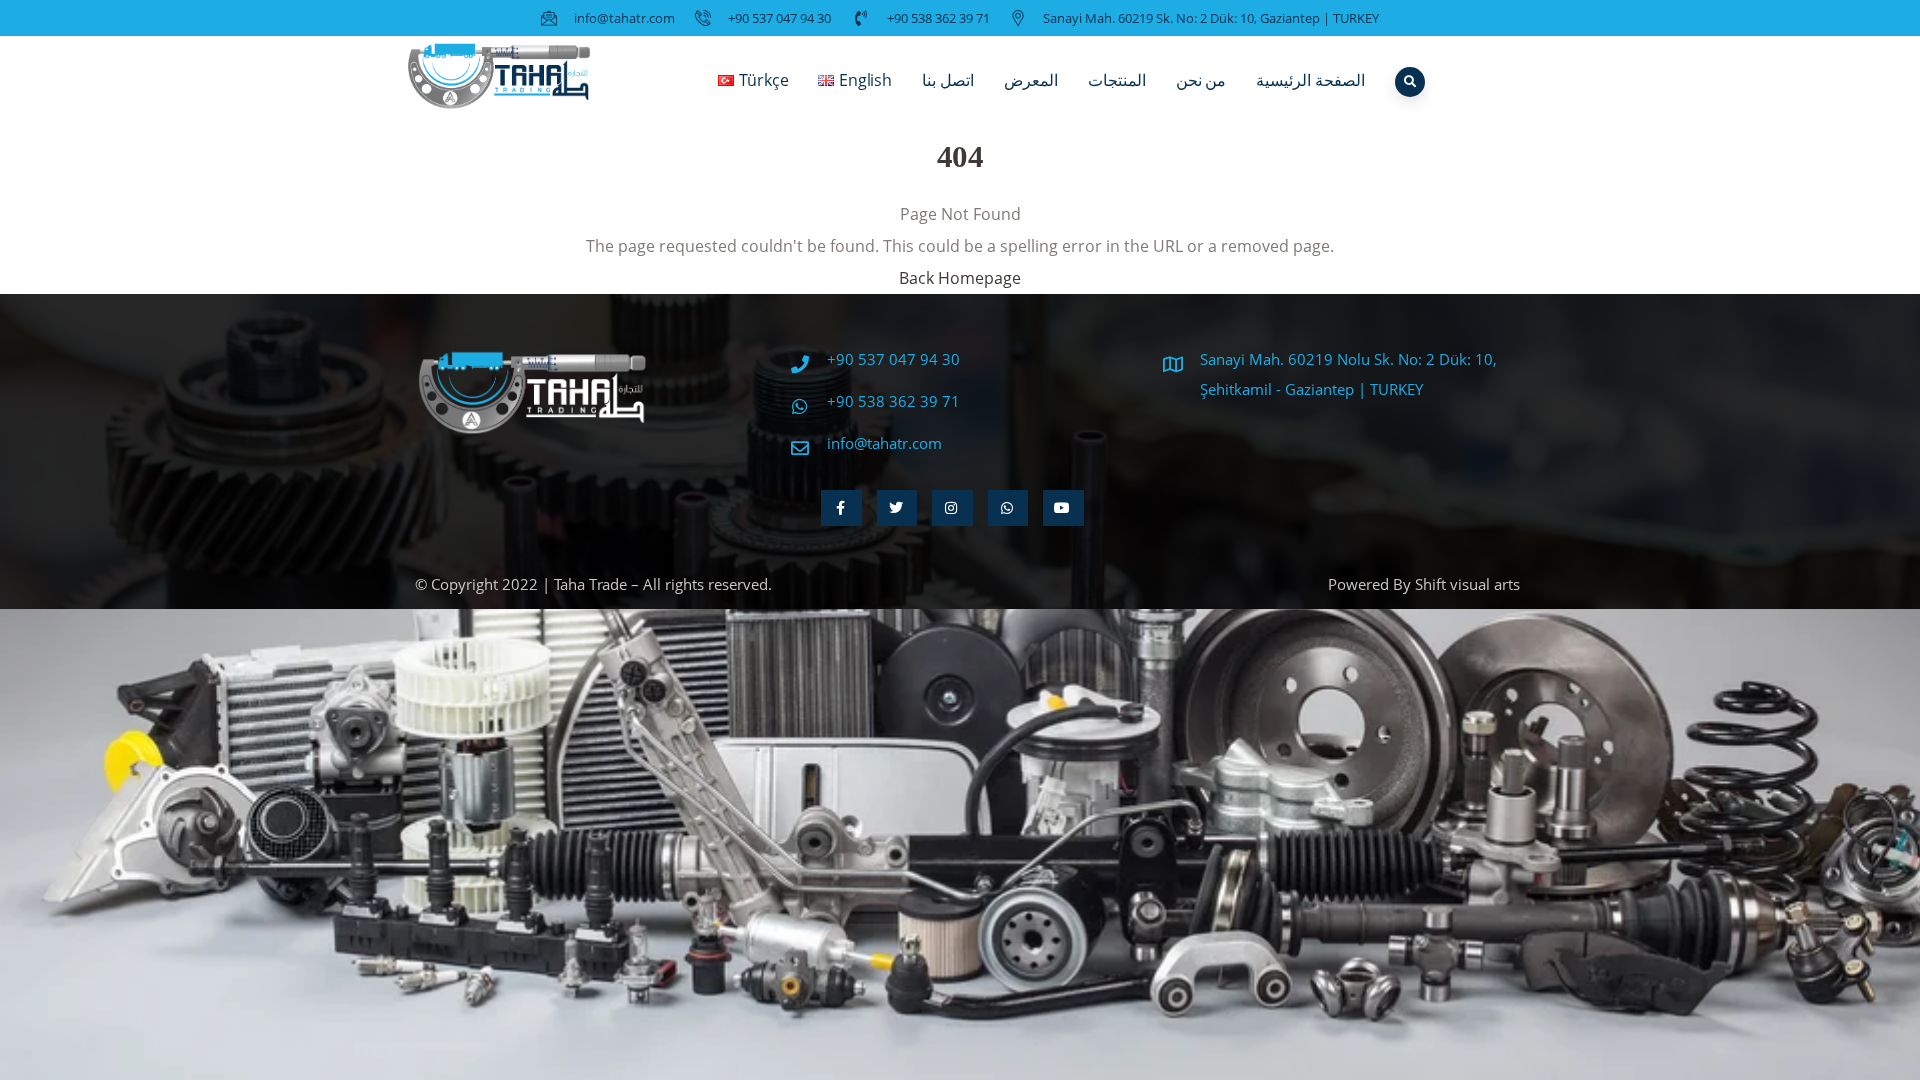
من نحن (1201, 80)
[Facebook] (841, 508)
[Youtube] (1063, 508)
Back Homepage (960, 278)
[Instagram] (952, 508)
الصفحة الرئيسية (1310, 80)
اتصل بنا (948, 80)
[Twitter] (897, 508)
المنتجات (1117, 80)
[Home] (500, 80)
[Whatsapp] (1008, 508)
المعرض (1031, 80)
